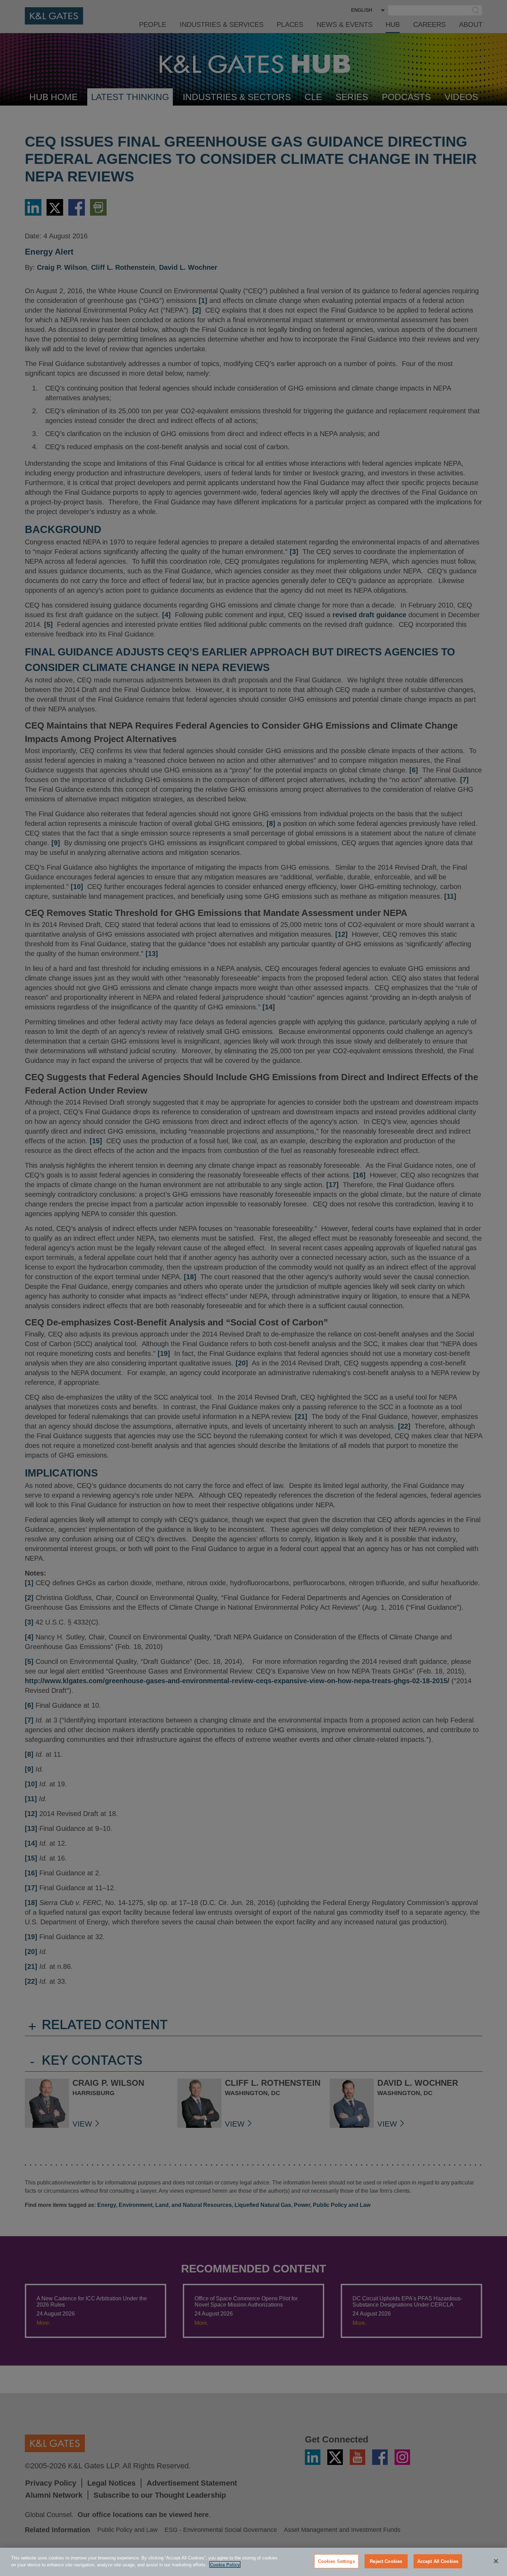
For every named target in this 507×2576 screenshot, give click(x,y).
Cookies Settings (336, 2561)
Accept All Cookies (438, 2561)
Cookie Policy (225, 2564)
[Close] (496, 2561)
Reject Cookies (386, 2561)
